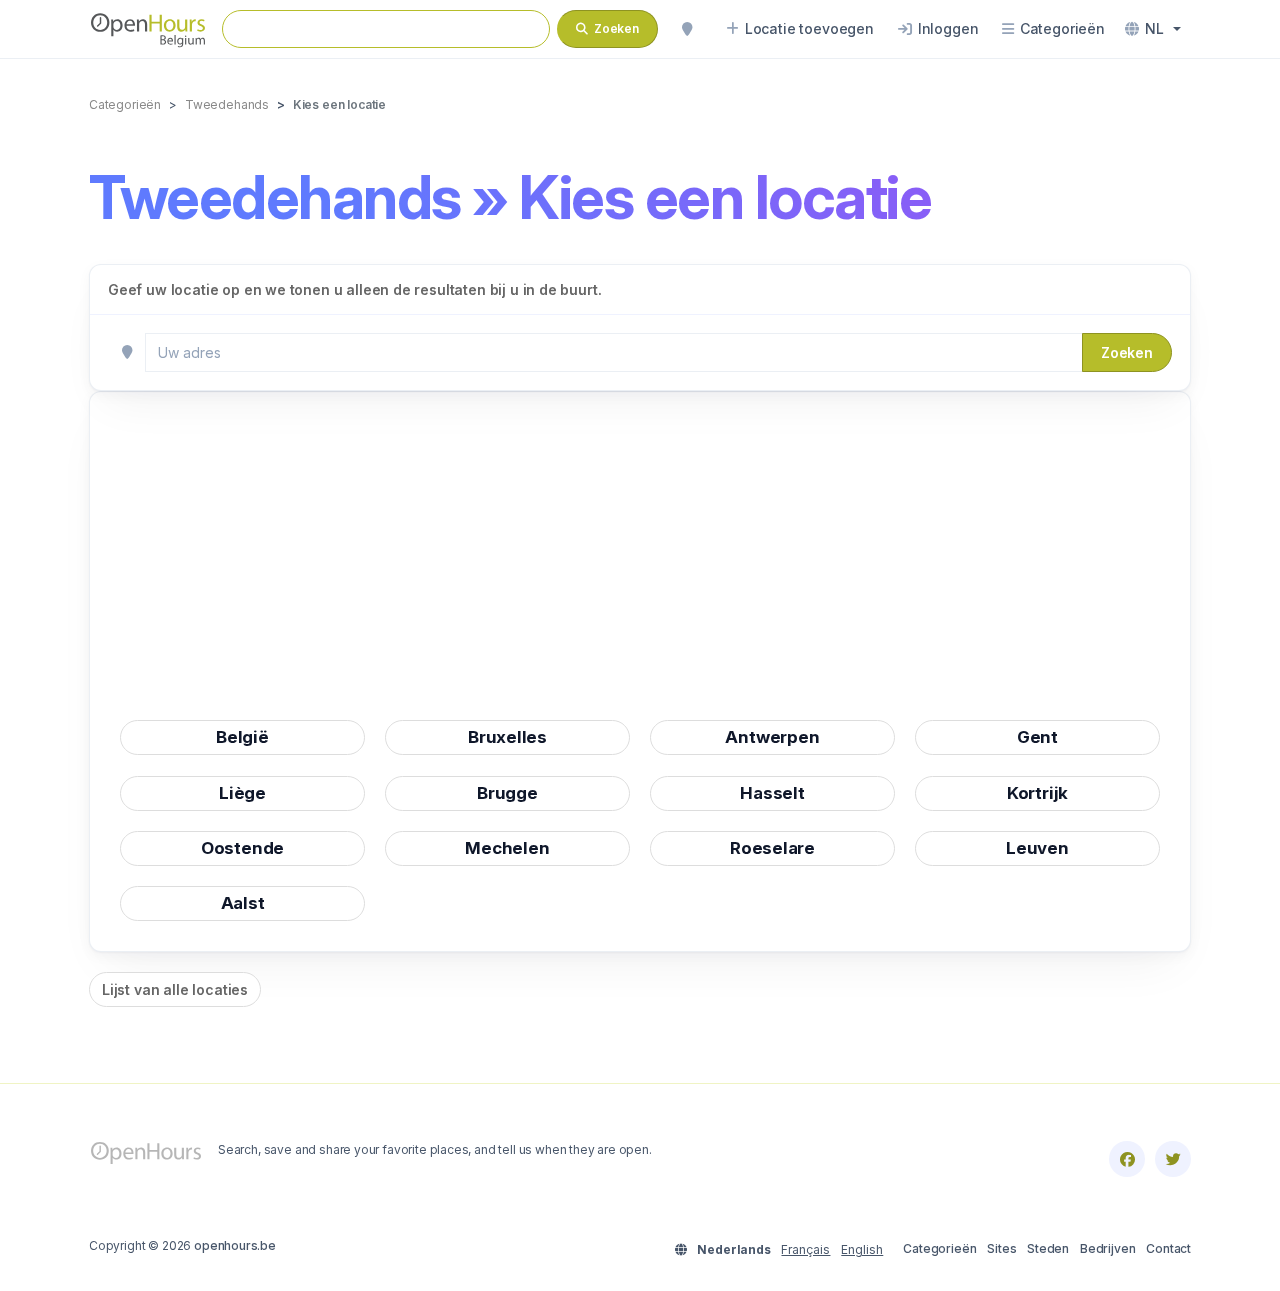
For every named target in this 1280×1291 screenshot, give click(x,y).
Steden (1048, 1248)
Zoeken (1127, 352)
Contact (1168, 1248)
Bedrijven (1107, 1248)
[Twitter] (1173, 1159)
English (862, 1249)
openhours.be (235, 1245)
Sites (1001, 1248)
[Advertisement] (640, 562)
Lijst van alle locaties (175, 989)
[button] (1153, 29)
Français (805, 1249)
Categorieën (939, 1248)
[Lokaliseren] (687, 29)
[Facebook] (1127, 1159)
